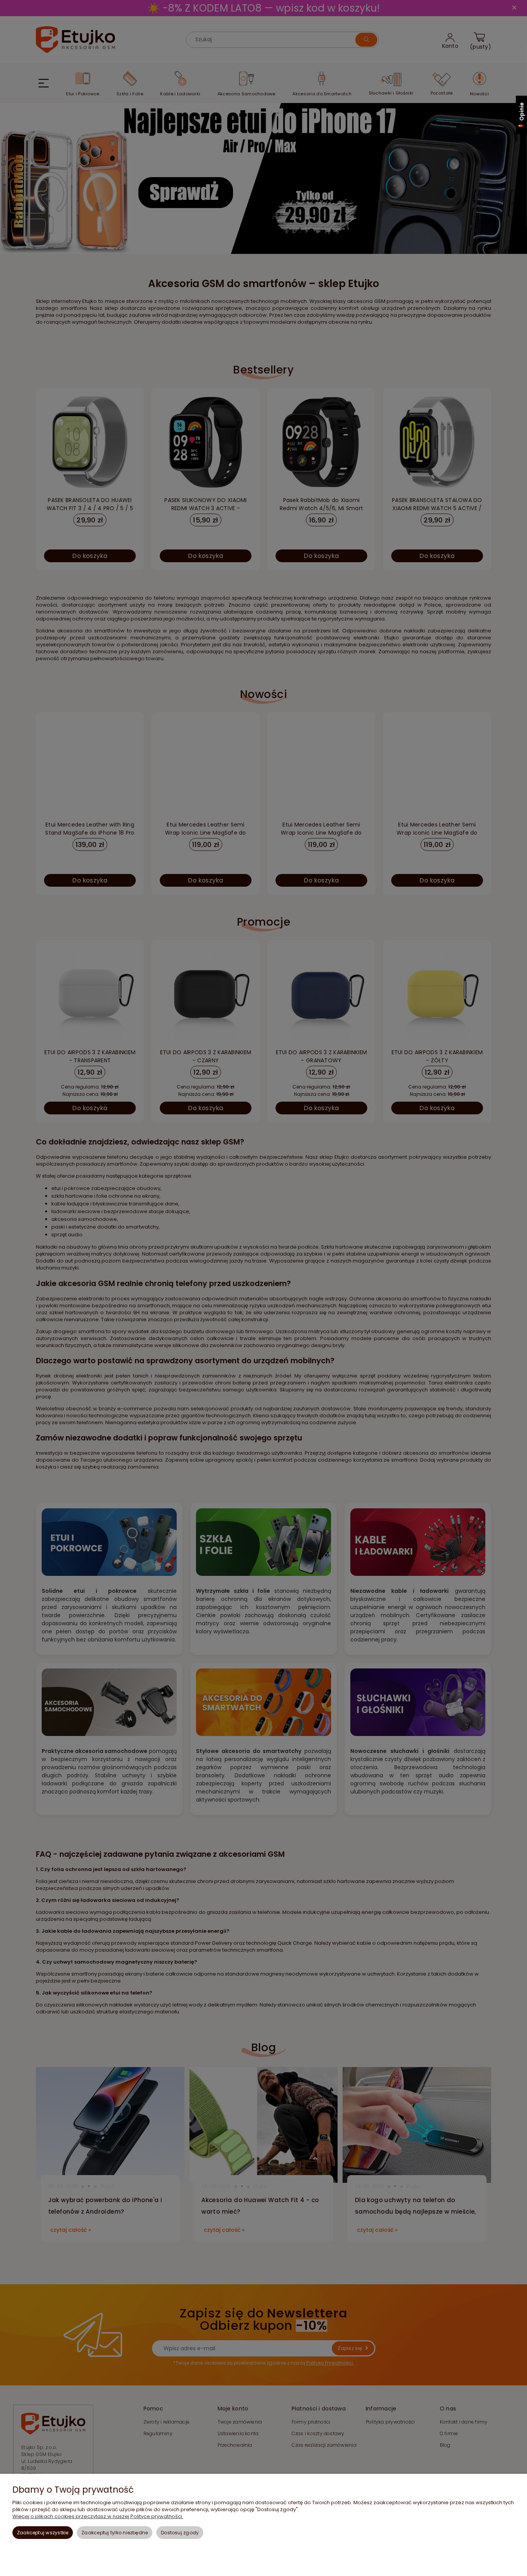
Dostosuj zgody (180, 2533)
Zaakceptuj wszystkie (43, 2533)
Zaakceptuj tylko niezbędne (115, 2533)
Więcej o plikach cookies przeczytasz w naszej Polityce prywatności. (98, 2516)
